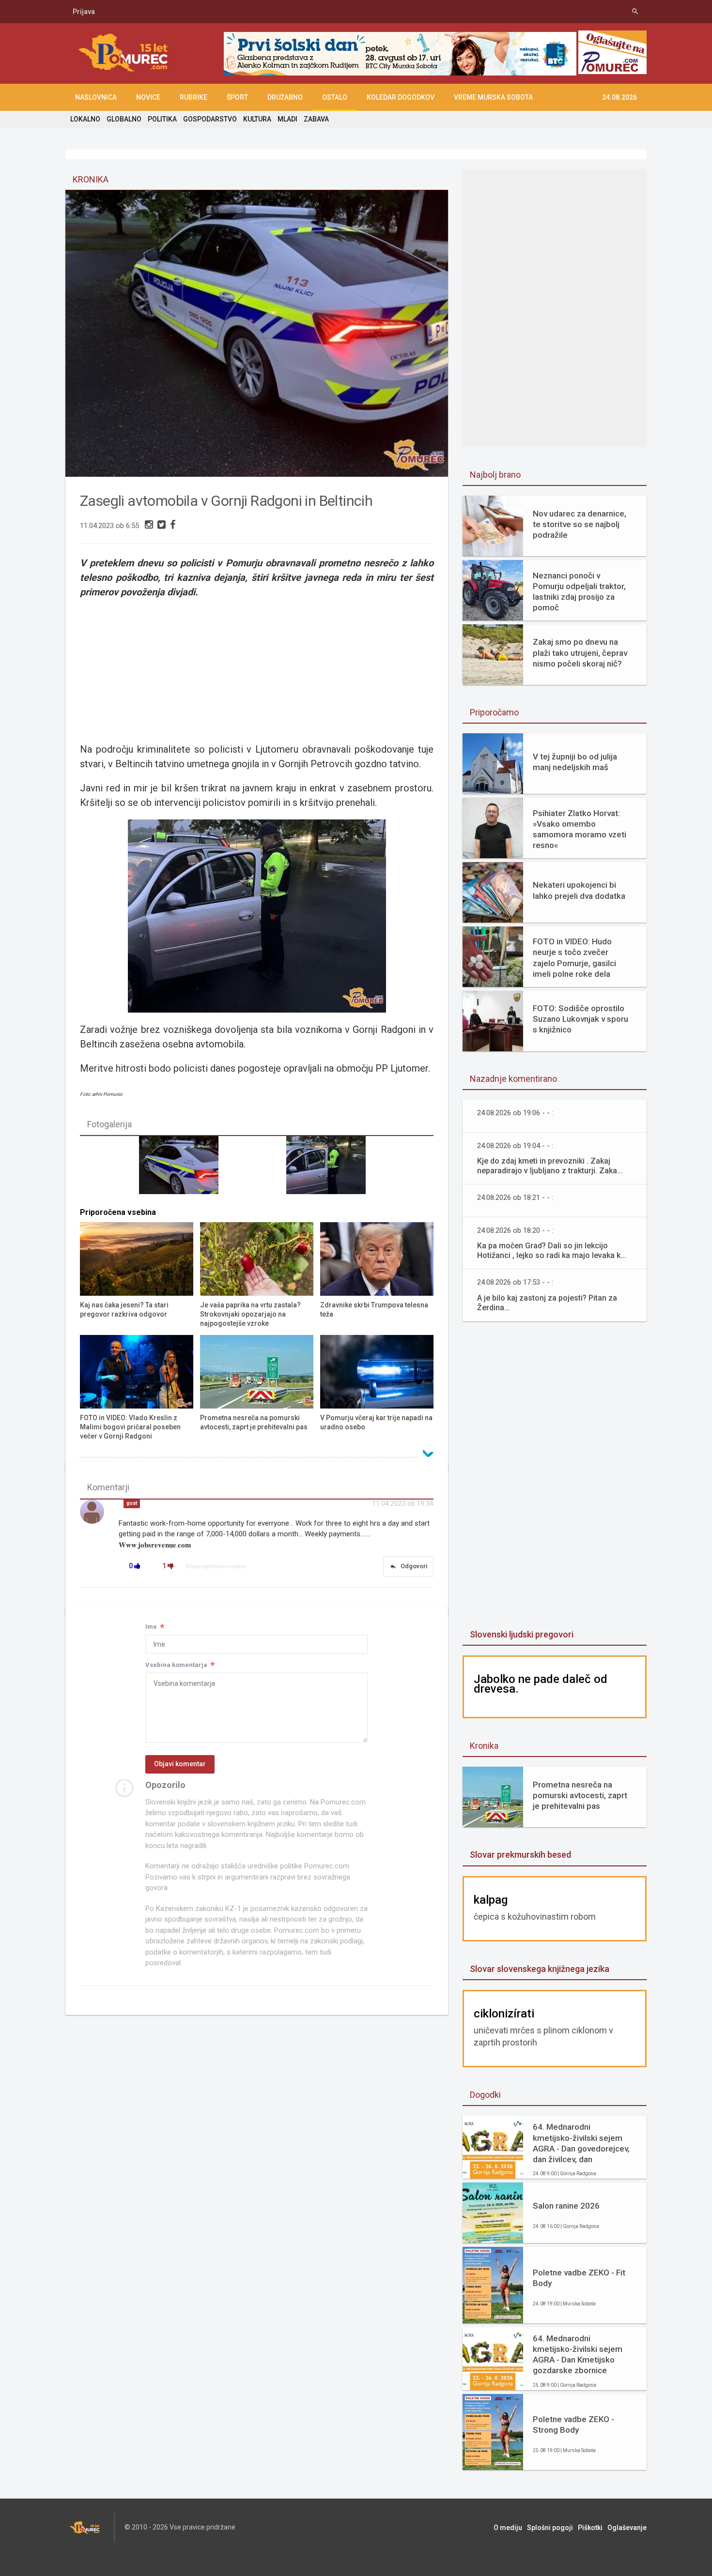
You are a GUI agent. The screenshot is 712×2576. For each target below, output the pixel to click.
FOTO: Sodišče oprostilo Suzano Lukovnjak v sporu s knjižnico (580, 1019)
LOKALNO (85, 119)
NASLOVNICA (96, 97)
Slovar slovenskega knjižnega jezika (540, 1969)
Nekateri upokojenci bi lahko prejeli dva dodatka (579, 890)
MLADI (287, 119)
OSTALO (335, 97)
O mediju (508, 2528)
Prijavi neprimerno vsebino (216, 1567)
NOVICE (148, 97)
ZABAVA (316, 119)
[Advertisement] (257, 669)
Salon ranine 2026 (566, 2206)
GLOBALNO (124, 119)
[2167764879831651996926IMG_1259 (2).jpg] (330, 1169)
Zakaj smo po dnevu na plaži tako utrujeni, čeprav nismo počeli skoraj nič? (580, 652)
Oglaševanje (627, 2528)
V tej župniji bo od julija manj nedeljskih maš (575, 762)
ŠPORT (237, 97)
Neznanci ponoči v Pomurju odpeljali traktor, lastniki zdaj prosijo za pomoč (579, 591)
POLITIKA (162, 119)
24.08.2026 (619, 97)
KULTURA (257, 119)
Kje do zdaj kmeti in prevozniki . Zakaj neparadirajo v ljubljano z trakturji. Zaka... (550, 1166)
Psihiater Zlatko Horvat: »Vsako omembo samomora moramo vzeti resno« (580, 829)
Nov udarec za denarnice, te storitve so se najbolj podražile (580, 524)
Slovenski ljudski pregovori (522, 1634)
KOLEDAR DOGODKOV (401, 97)
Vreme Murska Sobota (493, 97)
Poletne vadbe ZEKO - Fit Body (579, 2278)
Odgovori (408, 1566)
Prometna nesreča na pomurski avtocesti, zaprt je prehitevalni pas (580, 1795)
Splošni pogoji (550, 2528)
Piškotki (590, 2528)
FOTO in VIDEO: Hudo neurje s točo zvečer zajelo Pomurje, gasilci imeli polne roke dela (574, 957)
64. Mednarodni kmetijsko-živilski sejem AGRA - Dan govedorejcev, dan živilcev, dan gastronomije (581, 2143)
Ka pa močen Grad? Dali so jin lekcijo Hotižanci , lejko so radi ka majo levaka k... (552, 1250)
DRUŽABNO (285, 97)
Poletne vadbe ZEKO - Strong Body (573, 2424)
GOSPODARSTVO (210, 119)
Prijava (84, 12)
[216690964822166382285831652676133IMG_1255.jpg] (183, 1169)
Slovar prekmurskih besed (520, 1855)
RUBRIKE (193, 97)
